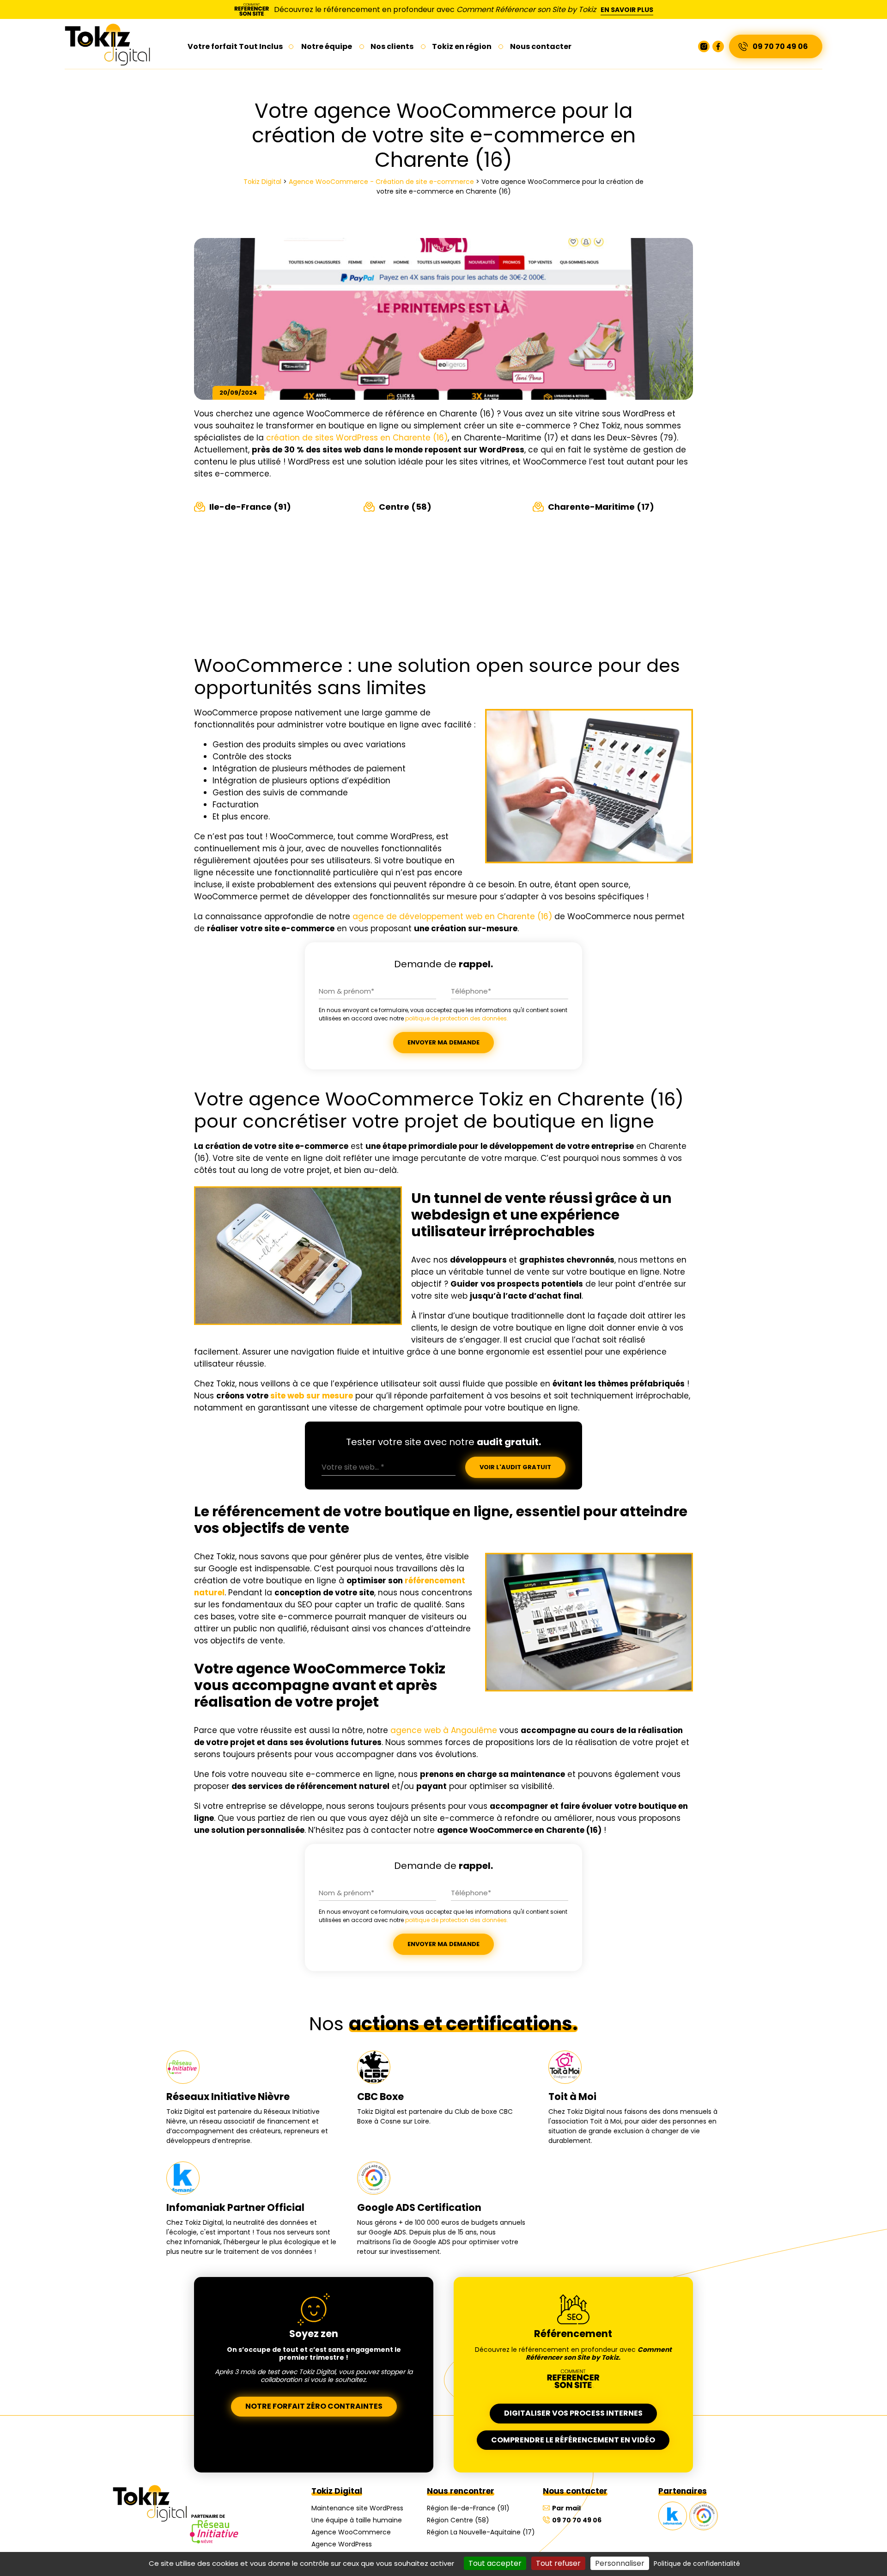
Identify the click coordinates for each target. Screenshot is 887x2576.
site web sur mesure (312, 1396)
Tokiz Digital (337, 2491)
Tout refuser (558, 2563)
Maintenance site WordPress (357, 2508)
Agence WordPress (342, 2544)
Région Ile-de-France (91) (468, 2508)
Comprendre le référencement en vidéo (573, 2440)
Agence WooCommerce (351, 2532)
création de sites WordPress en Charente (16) (357, 438)
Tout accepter (495, 2563)
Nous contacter (575, 2491)
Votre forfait (235, 46)
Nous (541, 46)
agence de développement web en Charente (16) (452, 916)
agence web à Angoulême (444, 1730)
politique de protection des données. (457, 1018)
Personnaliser (620, 2563)
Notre (327, 46)
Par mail (566, 2508)
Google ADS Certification (704, 2516)
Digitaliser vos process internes (573, 2413)
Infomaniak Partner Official (673, 2516)
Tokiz (462, 46)
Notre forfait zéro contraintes (314, 2406)
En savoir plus (627, 10)
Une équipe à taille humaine (357, 2520)
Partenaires (683, 2491)
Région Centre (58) (458, 2520)
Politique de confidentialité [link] (697, 2564)
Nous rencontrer (461, 2491)
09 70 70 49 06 (780, 46)
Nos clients (392, 46)
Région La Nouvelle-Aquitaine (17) (481, 2532)
